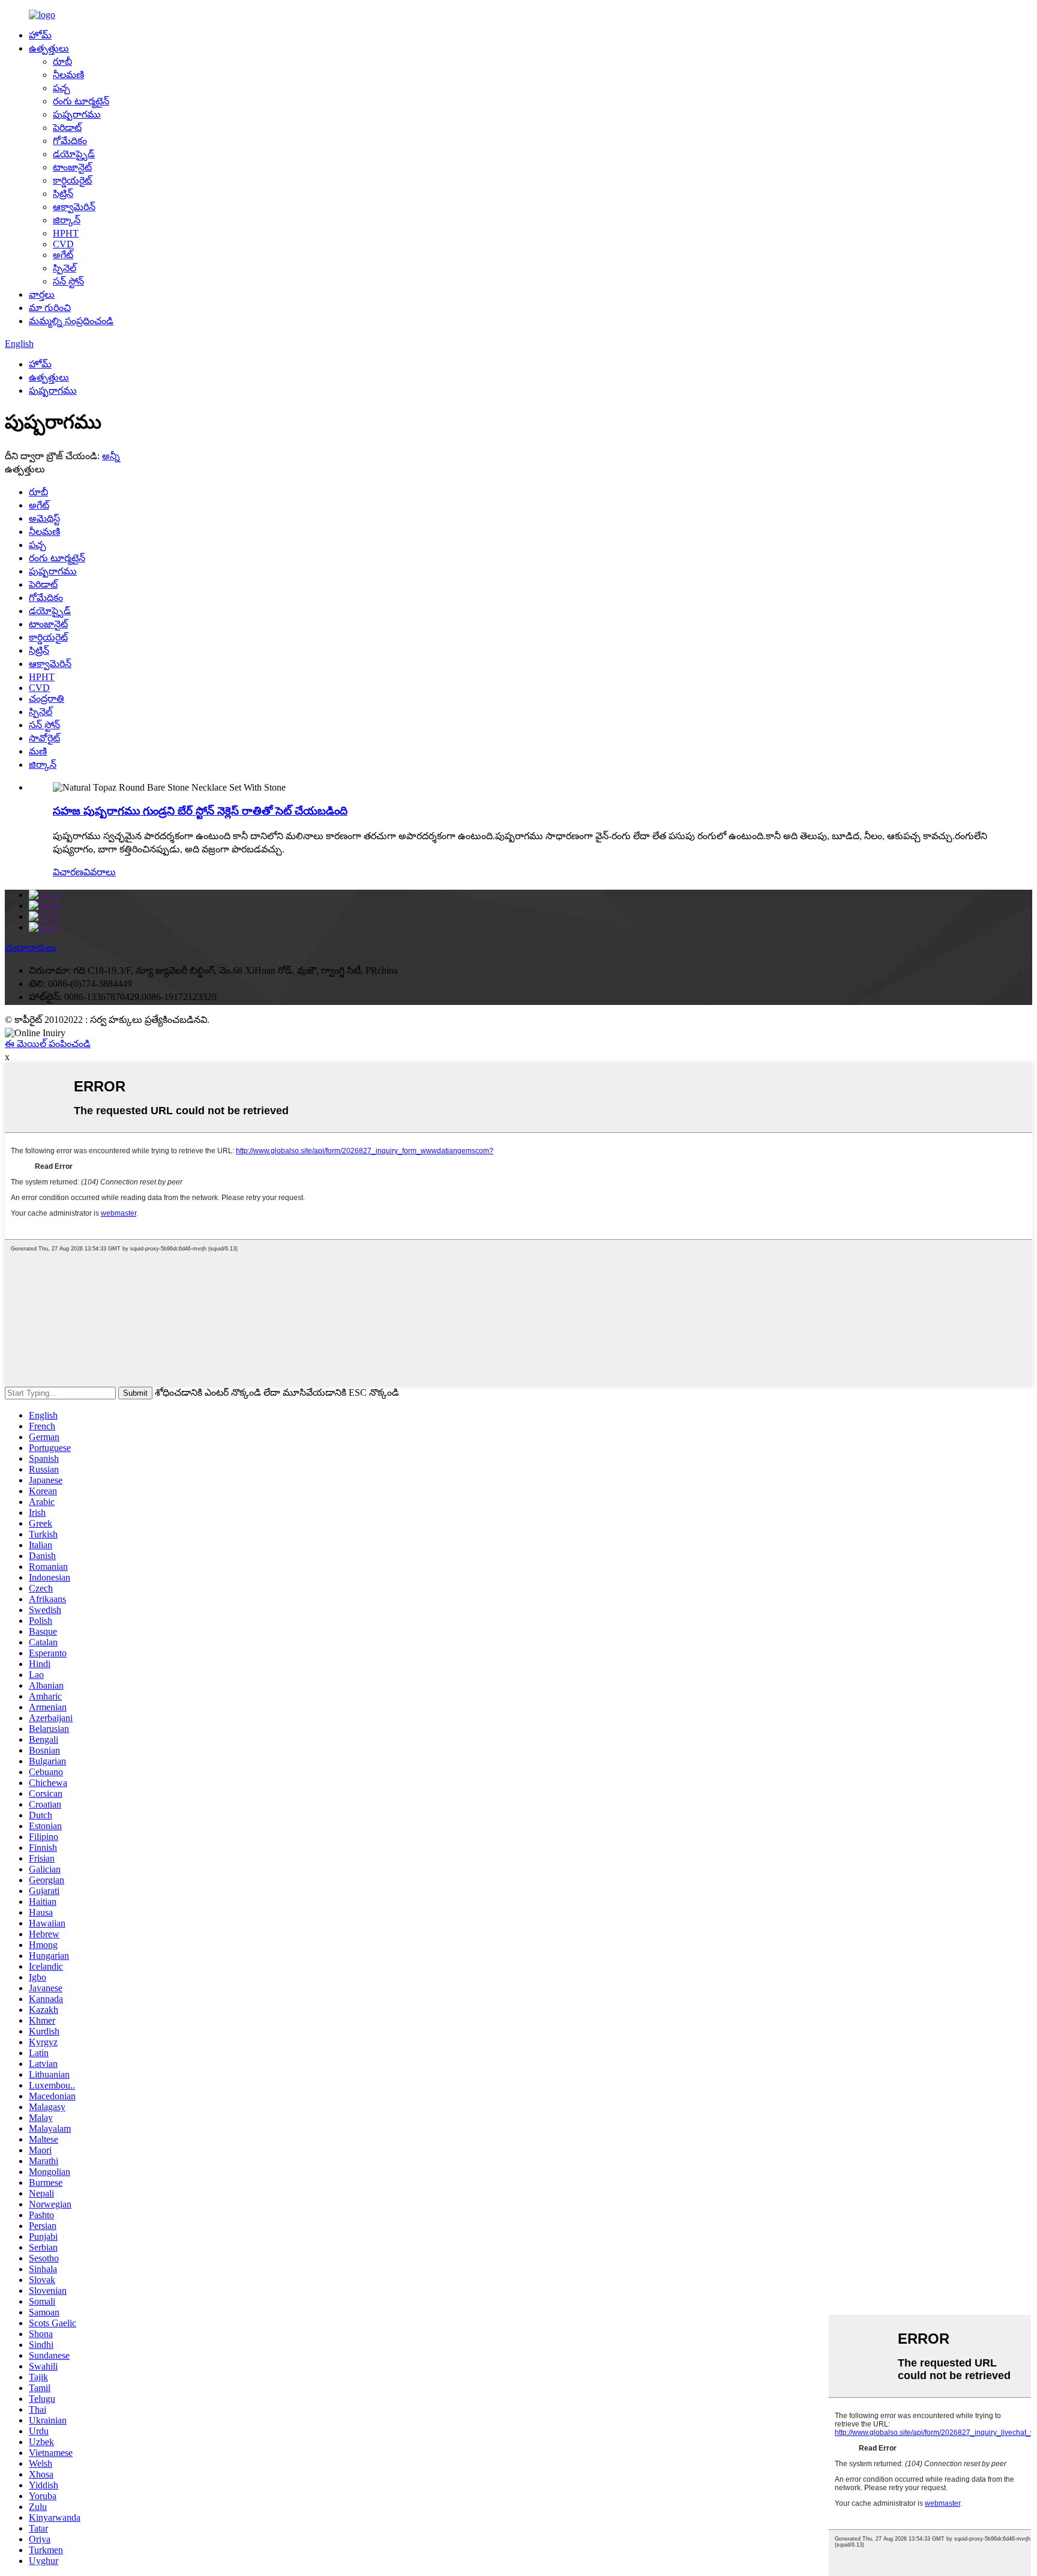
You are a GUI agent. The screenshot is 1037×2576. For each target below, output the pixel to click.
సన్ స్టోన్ (68, 281)
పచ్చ (62, 88)
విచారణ (68, 872)
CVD (63, 244)
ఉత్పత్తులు (49, 48)
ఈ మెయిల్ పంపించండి (48, 1044)
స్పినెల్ (65, 268)
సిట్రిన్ (63, 194)
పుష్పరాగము (77, 114)
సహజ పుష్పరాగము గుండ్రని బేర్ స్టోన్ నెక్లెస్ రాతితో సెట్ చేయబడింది (200, 811)
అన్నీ (111, 456)
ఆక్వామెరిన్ (74, 207)
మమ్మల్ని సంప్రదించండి (71, 321)
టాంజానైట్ (72, 167)
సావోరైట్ (44, 738)
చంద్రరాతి (47, 698)
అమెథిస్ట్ (44, 518)
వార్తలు (42, 294)
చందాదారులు (31, 948)
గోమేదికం (70, 141)
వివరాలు (100, 872)
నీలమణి (68, 75)
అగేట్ (63, 255)
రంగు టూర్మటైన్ (81, 101)
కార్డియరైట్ (72, 180)
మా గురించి (50, 308)
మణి (38, 751)
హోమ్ (40, 35)
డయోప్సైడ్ (74, 154)
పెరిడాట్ (67, 128)
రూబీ (62, 62)
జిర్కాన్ (67, 220)
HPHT (66, 233)
